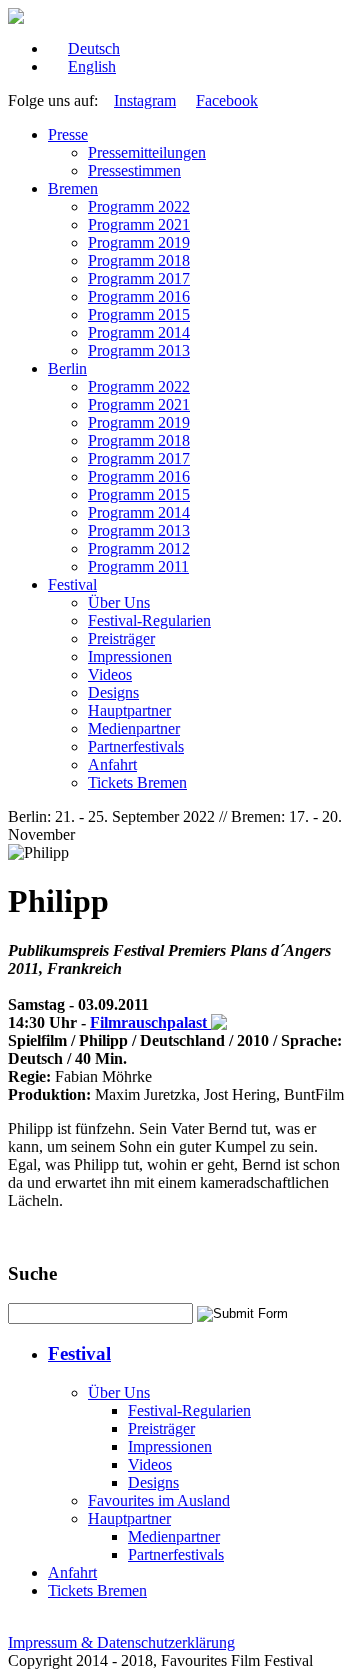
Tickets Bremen (137, 782)
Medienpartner (134, 728)
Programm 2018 (139, 260)
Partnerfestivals (136, 746)
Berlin (67, 368)
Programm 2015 (139, 314)
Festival (72, 584)
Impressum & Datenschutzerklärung (121, 1642)
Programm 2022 (139, 206)
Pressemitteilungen (147, 152)
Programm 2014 (139, 332)
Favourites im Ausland (159, 1500)
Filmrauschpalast (150, 1022)
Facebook (227, 100)
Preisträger (121, 638)
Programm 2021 (139, 224)
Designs (113, 692)
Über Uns (119, 602)
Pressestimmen (134, 170)
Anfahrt (112, 764)
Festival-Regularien (149, 620)
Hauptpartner (129, 710)
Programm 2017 (139, 278)
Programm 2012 (139, 548)
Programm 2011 (138, 566)
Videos (110, 674)
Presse (68, 134)
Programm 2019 (139, 242)
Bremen (73, 188)
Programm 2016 (139, 296)
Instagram (145, 100)
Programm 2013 (139, 350)
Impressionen (130, 656)
